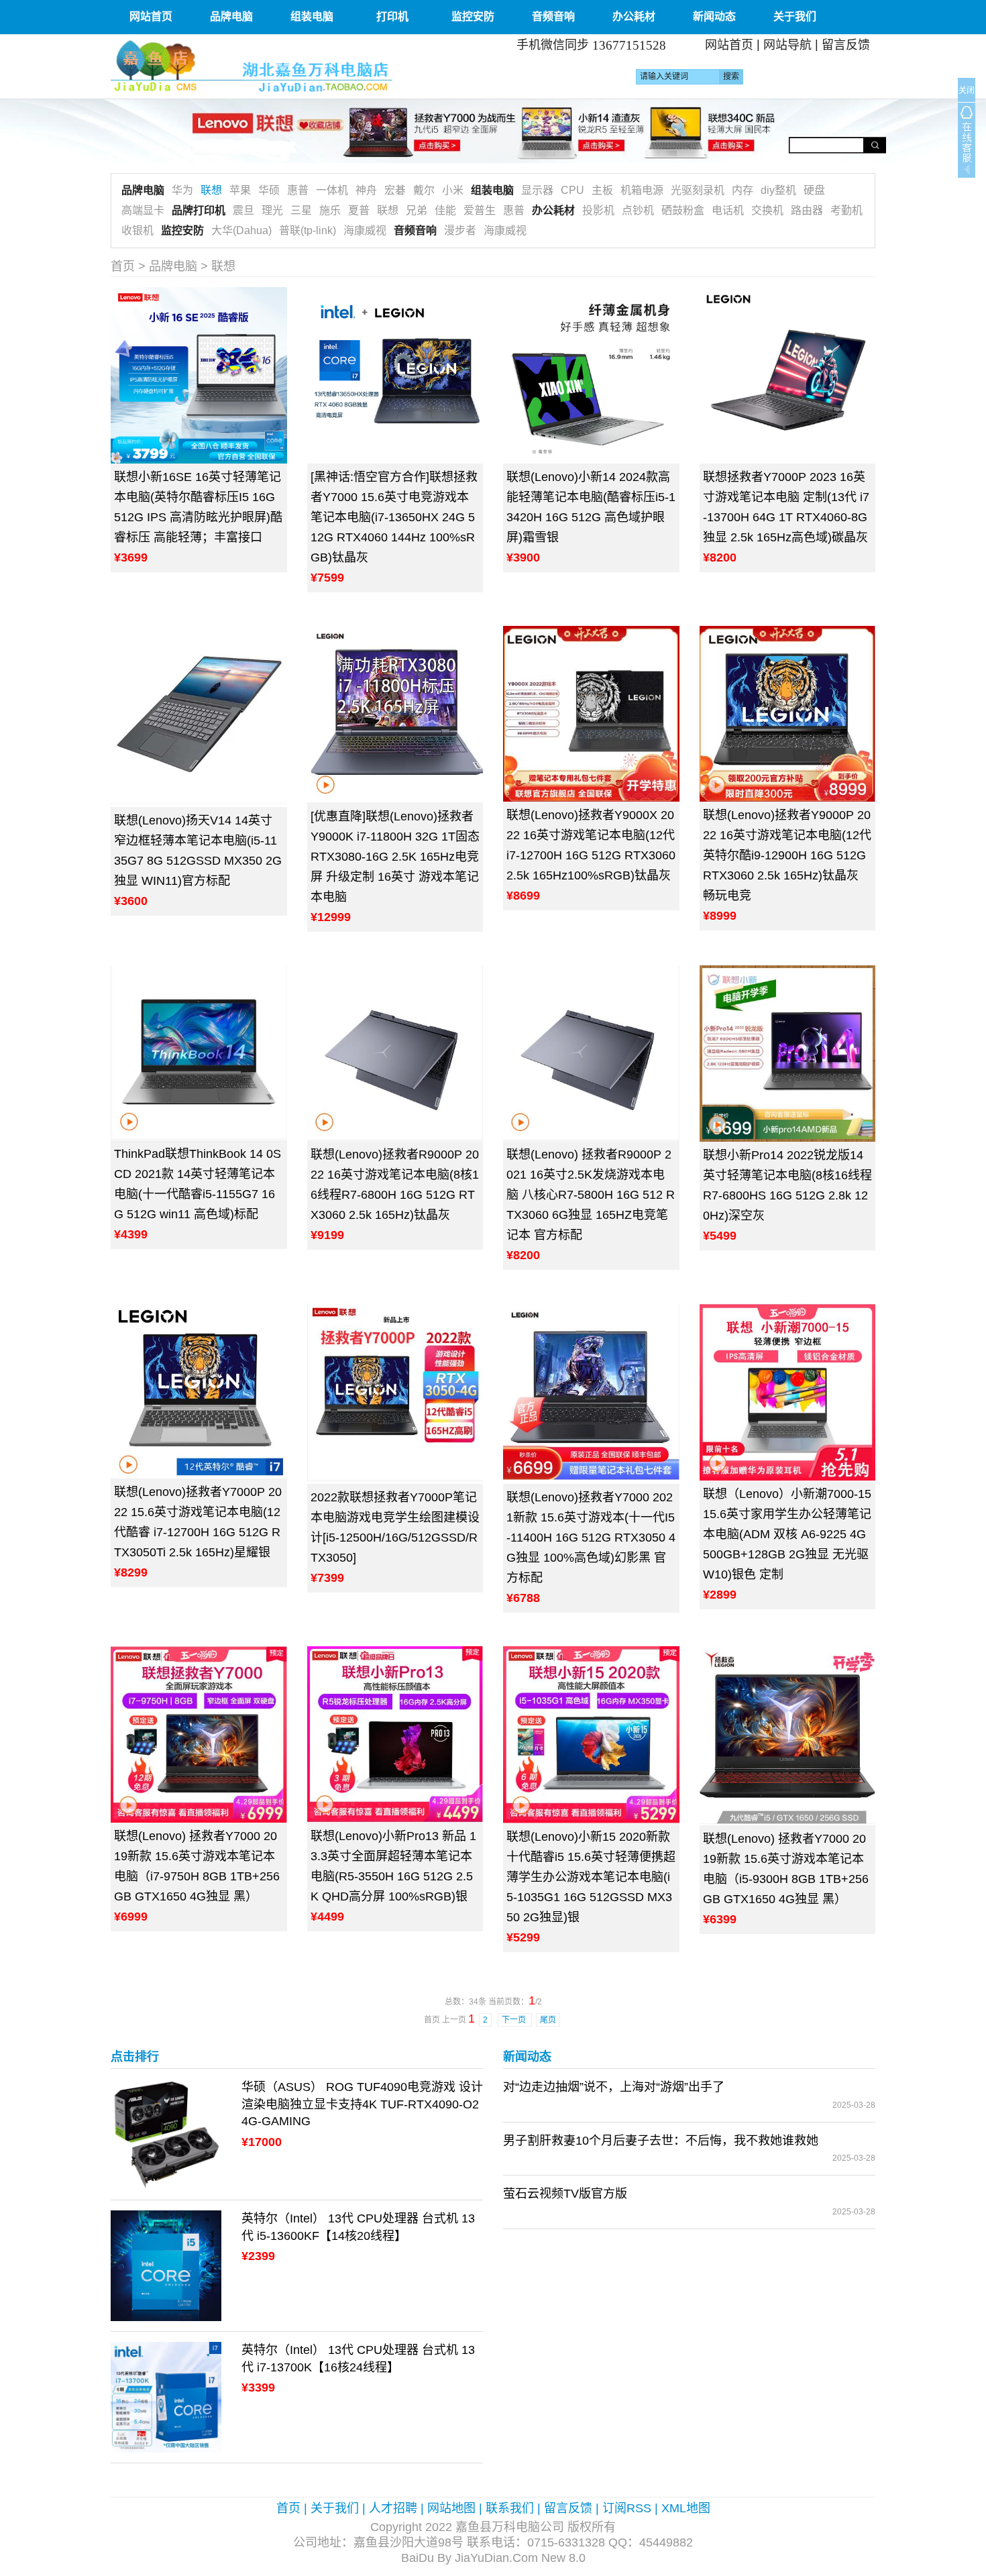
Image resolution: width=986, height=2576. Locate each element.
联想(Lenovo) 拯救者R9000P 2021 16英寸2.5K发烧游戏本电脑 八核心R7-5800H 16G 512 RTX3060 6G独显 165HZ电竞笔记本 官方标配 (591, 1195)
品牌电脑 (231, 16)
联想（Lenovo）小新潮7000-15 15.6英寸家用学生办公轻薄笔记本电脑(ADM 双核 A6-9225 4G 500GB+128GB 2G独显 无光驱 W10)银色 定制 (787, 1534)
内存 (743, 190)
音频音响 (553, 16)
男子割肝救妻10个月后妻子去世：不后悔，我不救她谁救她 (661, 2141)
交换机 (767, 210)
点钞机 (638, 210)
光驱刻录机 (698, 190)
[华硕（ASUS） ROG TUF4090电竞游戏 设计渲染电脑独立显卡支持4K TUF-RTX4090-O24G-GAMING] (166, 2133)
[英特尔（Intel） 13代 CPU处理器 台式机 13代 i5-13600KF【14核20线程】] (166, 2265)
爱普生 (480, 210)
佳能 (445, 210)
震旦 (243, 210)
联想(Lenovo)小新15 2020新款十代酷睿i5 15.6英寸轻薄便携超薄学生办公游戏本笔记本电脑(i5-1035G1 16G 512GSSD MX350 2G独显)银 (591, 1877)
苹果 (240, 190)
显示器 (537, 190)
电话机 (728, 210)
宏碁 (395, 190)
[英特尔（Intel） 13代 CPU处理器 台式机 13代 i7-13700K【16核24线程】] (166, 2396)
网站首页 (151, 16)
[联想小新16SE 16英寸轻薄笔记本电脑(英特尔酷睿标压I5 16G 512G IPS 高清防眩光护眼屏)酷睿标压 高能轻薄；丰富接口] (199, 375)
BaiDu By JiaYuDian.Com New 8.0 (493, 2558)
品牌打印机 (199, 210)
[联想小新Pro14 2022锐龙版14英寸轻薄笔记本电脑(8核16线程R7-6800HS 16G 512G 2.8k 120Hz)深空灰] (788, 1054)
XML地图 (686, 2508)
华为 (182, 190)
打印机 (392, 16)
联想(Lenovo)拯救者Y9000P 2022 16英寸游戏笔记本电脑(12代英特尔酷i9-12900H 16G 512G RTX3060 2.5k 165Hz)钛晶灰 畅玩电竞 (787, 855)
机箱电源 (642, 190)
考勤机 (846, 210)
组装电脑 (312, 16)
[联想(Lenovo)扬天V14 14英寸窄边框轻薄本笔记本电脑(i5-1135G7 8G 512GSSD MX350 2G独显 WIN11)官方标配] (199, 716)
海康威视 (365, 230)
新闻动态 (714, 16)
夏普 (359, 210)
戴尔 (424, 190)
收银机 (138, 230)
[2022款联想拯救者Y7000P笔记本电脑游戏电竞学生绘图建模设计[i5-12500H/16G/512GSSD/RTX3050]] (395, 1394)
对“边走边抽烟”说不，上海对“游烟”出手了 (614, 2087)
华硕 (269, 190)
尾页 (548, 2020)
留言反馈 (846, 45)
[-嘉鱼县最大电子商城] (297, 66)
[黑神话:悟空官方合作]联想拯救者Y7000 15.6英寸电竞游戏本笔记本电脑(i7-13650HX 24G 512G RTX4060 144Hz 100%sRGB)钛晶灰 (394, 517)
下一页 (515, 2020)
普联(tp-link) (308, 230)
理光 (272, 210)
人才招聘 (393, 2508)
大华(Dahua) (241, 230)
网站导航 (787, 45)
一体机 (332, 190)
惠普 (298, 190)
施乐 (330, 210)
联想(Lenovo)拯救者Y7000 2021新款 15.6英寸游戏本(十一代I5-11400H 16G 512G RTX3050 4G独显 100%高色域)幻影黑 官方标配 (591, 1538)
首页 (123, 266)
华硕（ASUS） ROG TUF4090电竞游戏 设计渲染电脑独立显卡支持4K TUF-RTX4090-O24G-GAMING (362, 2104)
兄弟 (417, 210)
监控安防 (473, 16)
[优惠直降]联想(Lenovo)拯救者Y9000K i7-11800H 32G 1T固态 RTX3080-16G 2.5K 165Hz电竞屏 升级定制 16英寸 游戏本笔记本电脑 (395, 857)
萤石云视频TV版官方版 (565, 2194)
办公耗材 (634, 16)
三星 (301, 210)
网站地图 (451, 2508)
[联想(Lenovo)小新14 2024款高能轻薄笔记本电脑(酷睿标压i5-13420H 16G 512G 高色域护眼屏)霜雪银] (591, 375)
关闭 (967, 91)
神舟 (366, 190)
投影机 (598, 210)
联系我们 (510, 2508)
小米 (453, 190)
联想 (211, 190)
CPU (572, 190)
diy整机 (778, 190)
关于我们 (795, 16)
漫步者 (460, 230)
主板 (602, 190)
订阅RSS (627, 2508)
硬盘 (814, 190)
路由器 (807, 210)
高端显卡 (143, 210)
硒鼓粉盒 (683, 210)
